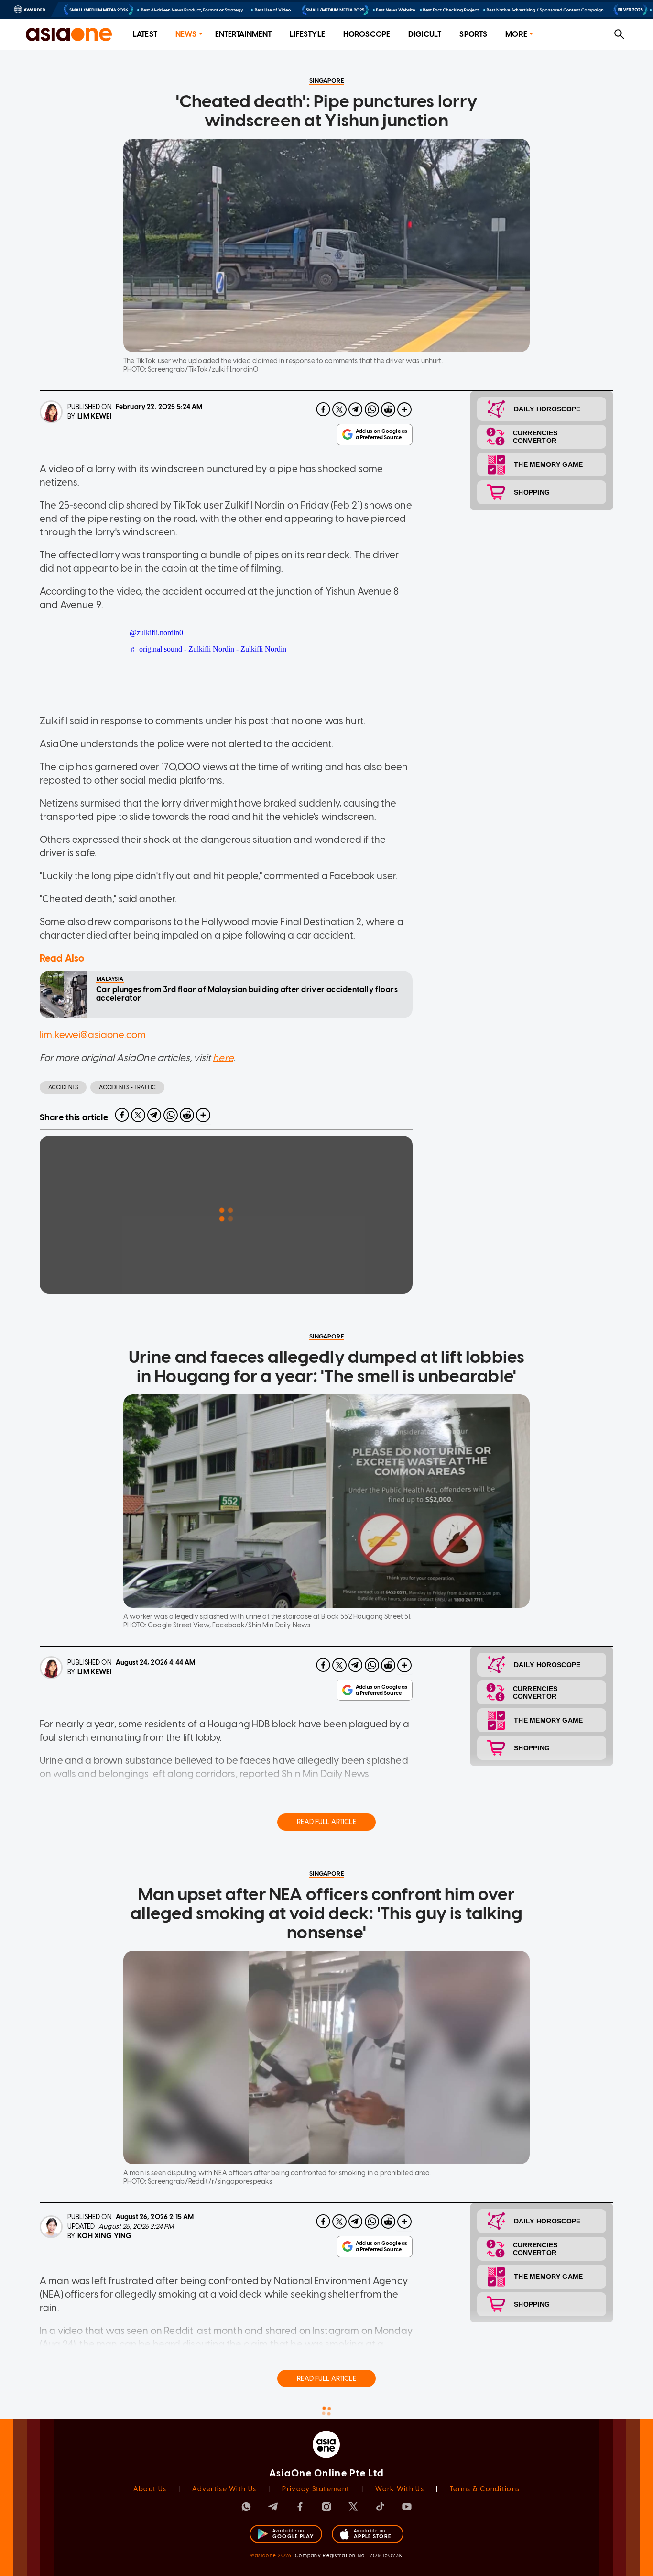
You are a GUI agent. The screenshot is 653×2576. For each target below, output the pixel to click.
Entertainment (244, 34)
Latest (145, 34)
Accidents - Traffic (127, 1087)
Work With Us (399, 2489)
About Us (150, 2489)
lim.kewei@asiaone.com (93, 1035)
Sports (473, 34)
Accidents (63, 1087)
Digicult (425, 34)
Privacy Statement (316, 2489)
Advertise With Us (224, 2489)
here (223, 1058)
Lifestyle (307, 34)
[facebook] (323, 409)
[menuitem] (145, 35)
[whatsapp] (372, 409)
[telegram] (356, 409)
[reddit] (388, 409)
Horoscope (367, 34)
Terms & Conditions (485, 2489)
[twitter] (339, 409)
